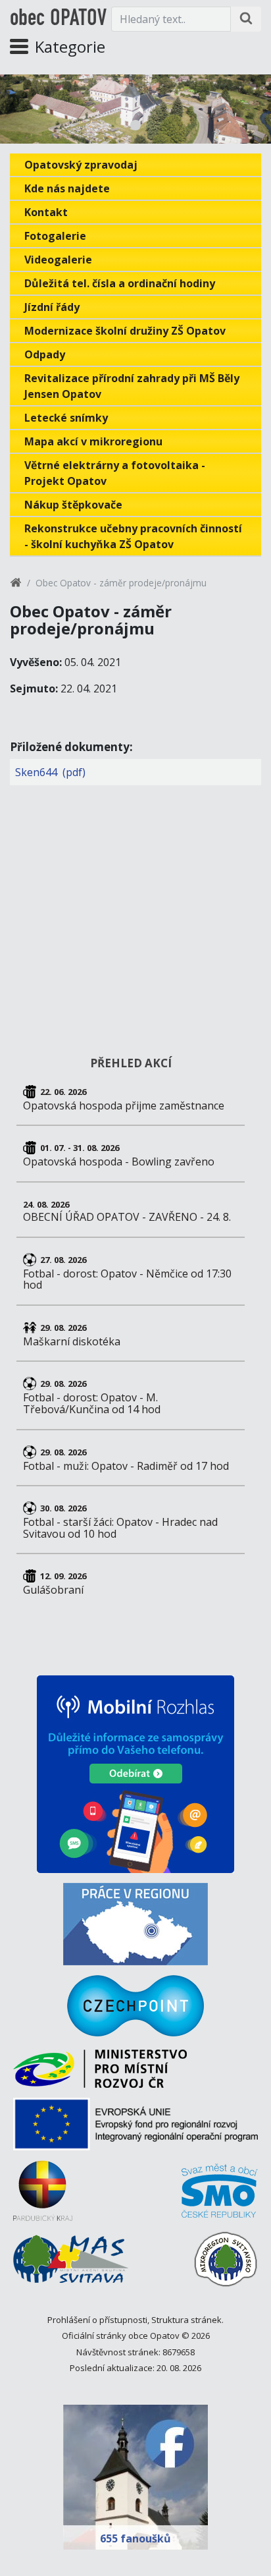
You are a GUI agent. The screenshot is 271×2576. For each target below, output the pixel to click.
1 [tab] (135, 125)
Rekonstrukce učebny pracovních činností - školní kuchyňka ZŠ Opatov (133, 536)
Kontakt (46, 212)
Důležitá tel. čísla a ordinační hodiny (120, 283)
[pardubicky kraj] (43, 2196)
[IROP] (135, 2129)
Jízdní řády (52, 307)
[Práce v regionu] (135, 1924)
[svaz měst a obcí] (220, 2196)
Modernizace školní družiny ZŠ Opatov (125, 331)
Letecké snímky (66, 418)
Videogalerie (58, 260)
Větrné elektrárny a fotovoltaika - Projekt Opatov (115, 473)
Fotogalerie (55, 236)
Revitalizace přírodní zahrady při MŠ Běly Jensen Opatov (132, 386)
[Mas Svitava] (71, 2264)
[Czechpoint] (135, 2006)
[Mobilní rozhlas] (135, 1774)
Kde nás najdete (67, 188)
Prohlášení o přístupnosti (97, 2320)
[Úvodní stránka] (16, 585)
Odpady (45, 354)
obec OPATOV (58, 19)
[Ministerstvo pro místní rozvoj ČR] (100, 2074)
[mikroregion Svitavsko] (226, 2264)
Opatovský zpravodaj (81, 165)
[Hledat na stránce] (246, 19)
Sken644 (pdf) (50, 772)
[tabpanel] (135, 109)
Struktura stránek (186, 2320)
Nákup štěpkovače (73, 505)
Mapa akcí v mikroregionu (93, 441)
